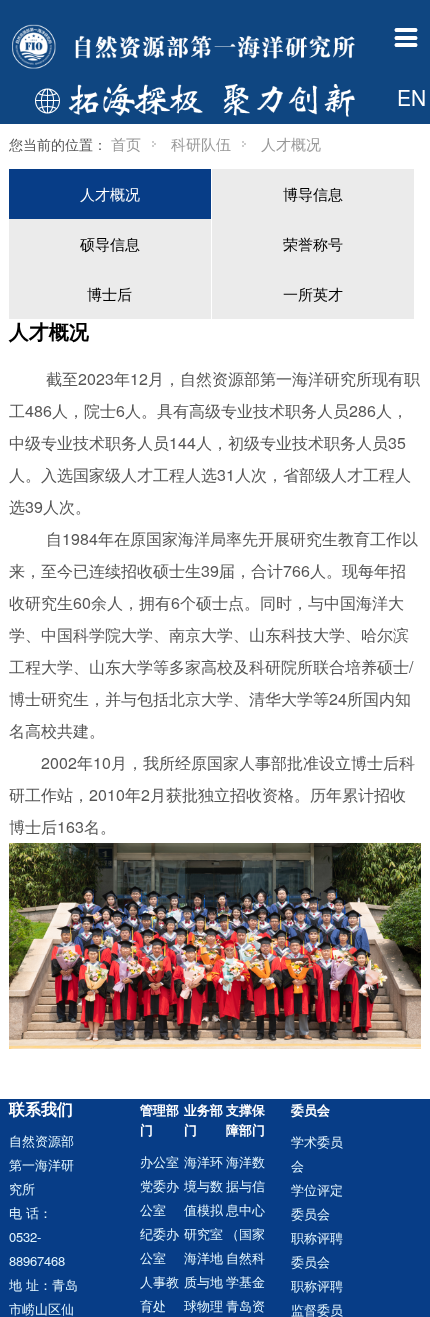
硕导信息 (110, 243)
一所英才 (313, 293)
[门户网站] (186, 48)
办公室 (159, 1161)
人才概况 (110, 193)
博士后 (109, 293)
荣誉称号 (313, 243)
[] (386, 149)
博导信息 (313, 193)
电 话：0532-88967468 (37, 1236)
